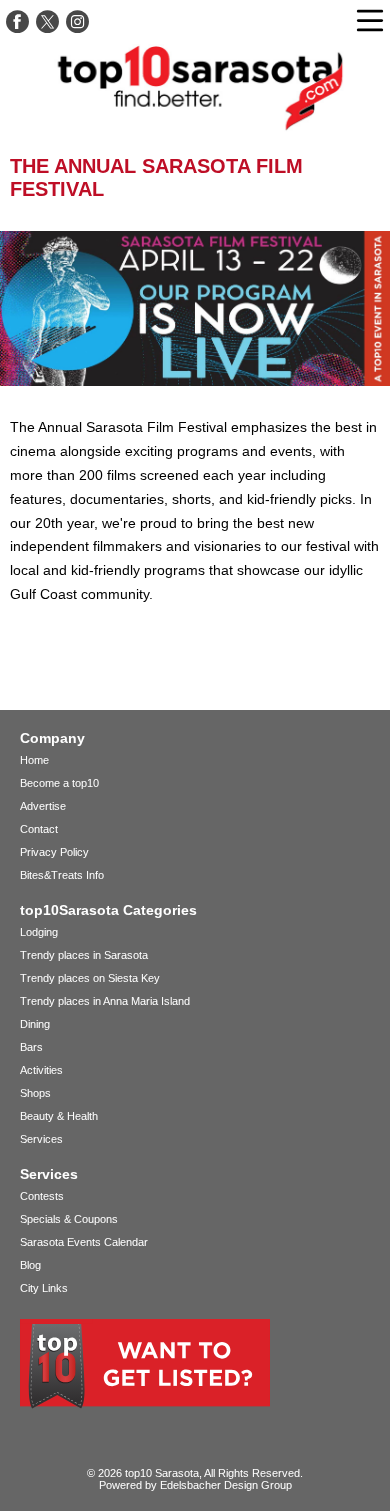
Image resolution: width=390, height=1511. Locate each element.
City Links (44, 1288)
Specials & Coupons (69, 1219)
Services (41, 1139)
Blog (30, 1265)
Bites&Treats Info (62, 875)
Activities (41, 1070)
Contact (39, 829)
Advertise (43, 806)
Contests (42, 1196)
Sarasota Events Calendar (84, 1242)
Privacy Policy (54, 852)
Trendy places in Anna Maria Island (105, 1001)
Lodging (39, 932)
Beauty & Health (59, 1116)
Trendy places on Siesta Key (90, 978)
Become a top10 (59, 783)
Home (34, 760)
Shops (35, 1093)
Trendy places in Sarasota (84, 955)
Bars (31, 1047)
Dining (35, 1024)
